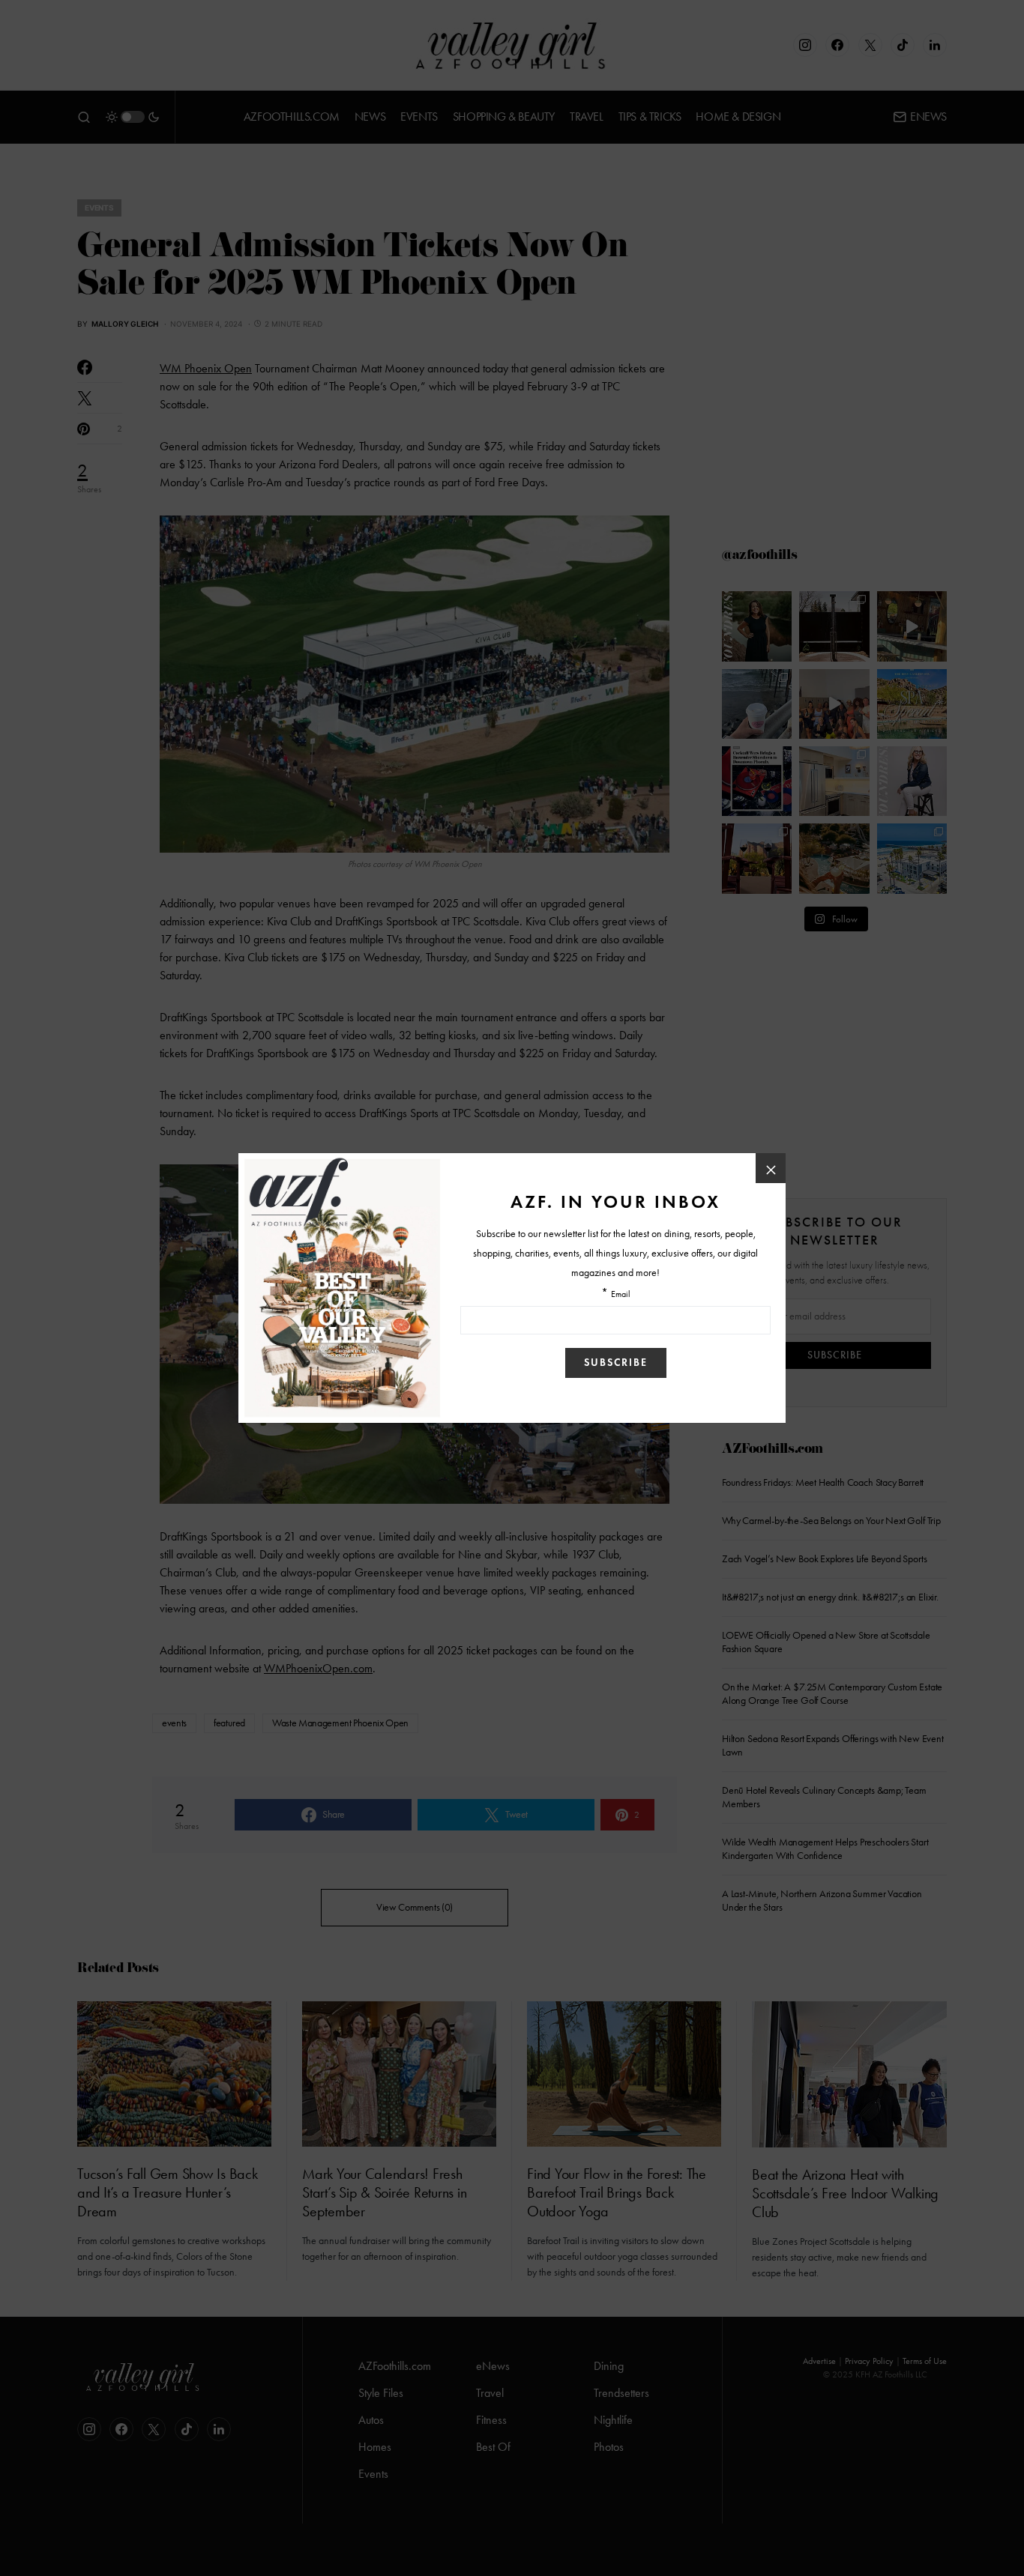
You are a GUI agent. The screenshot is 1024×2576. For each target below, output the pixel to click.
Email (621, 1294)
